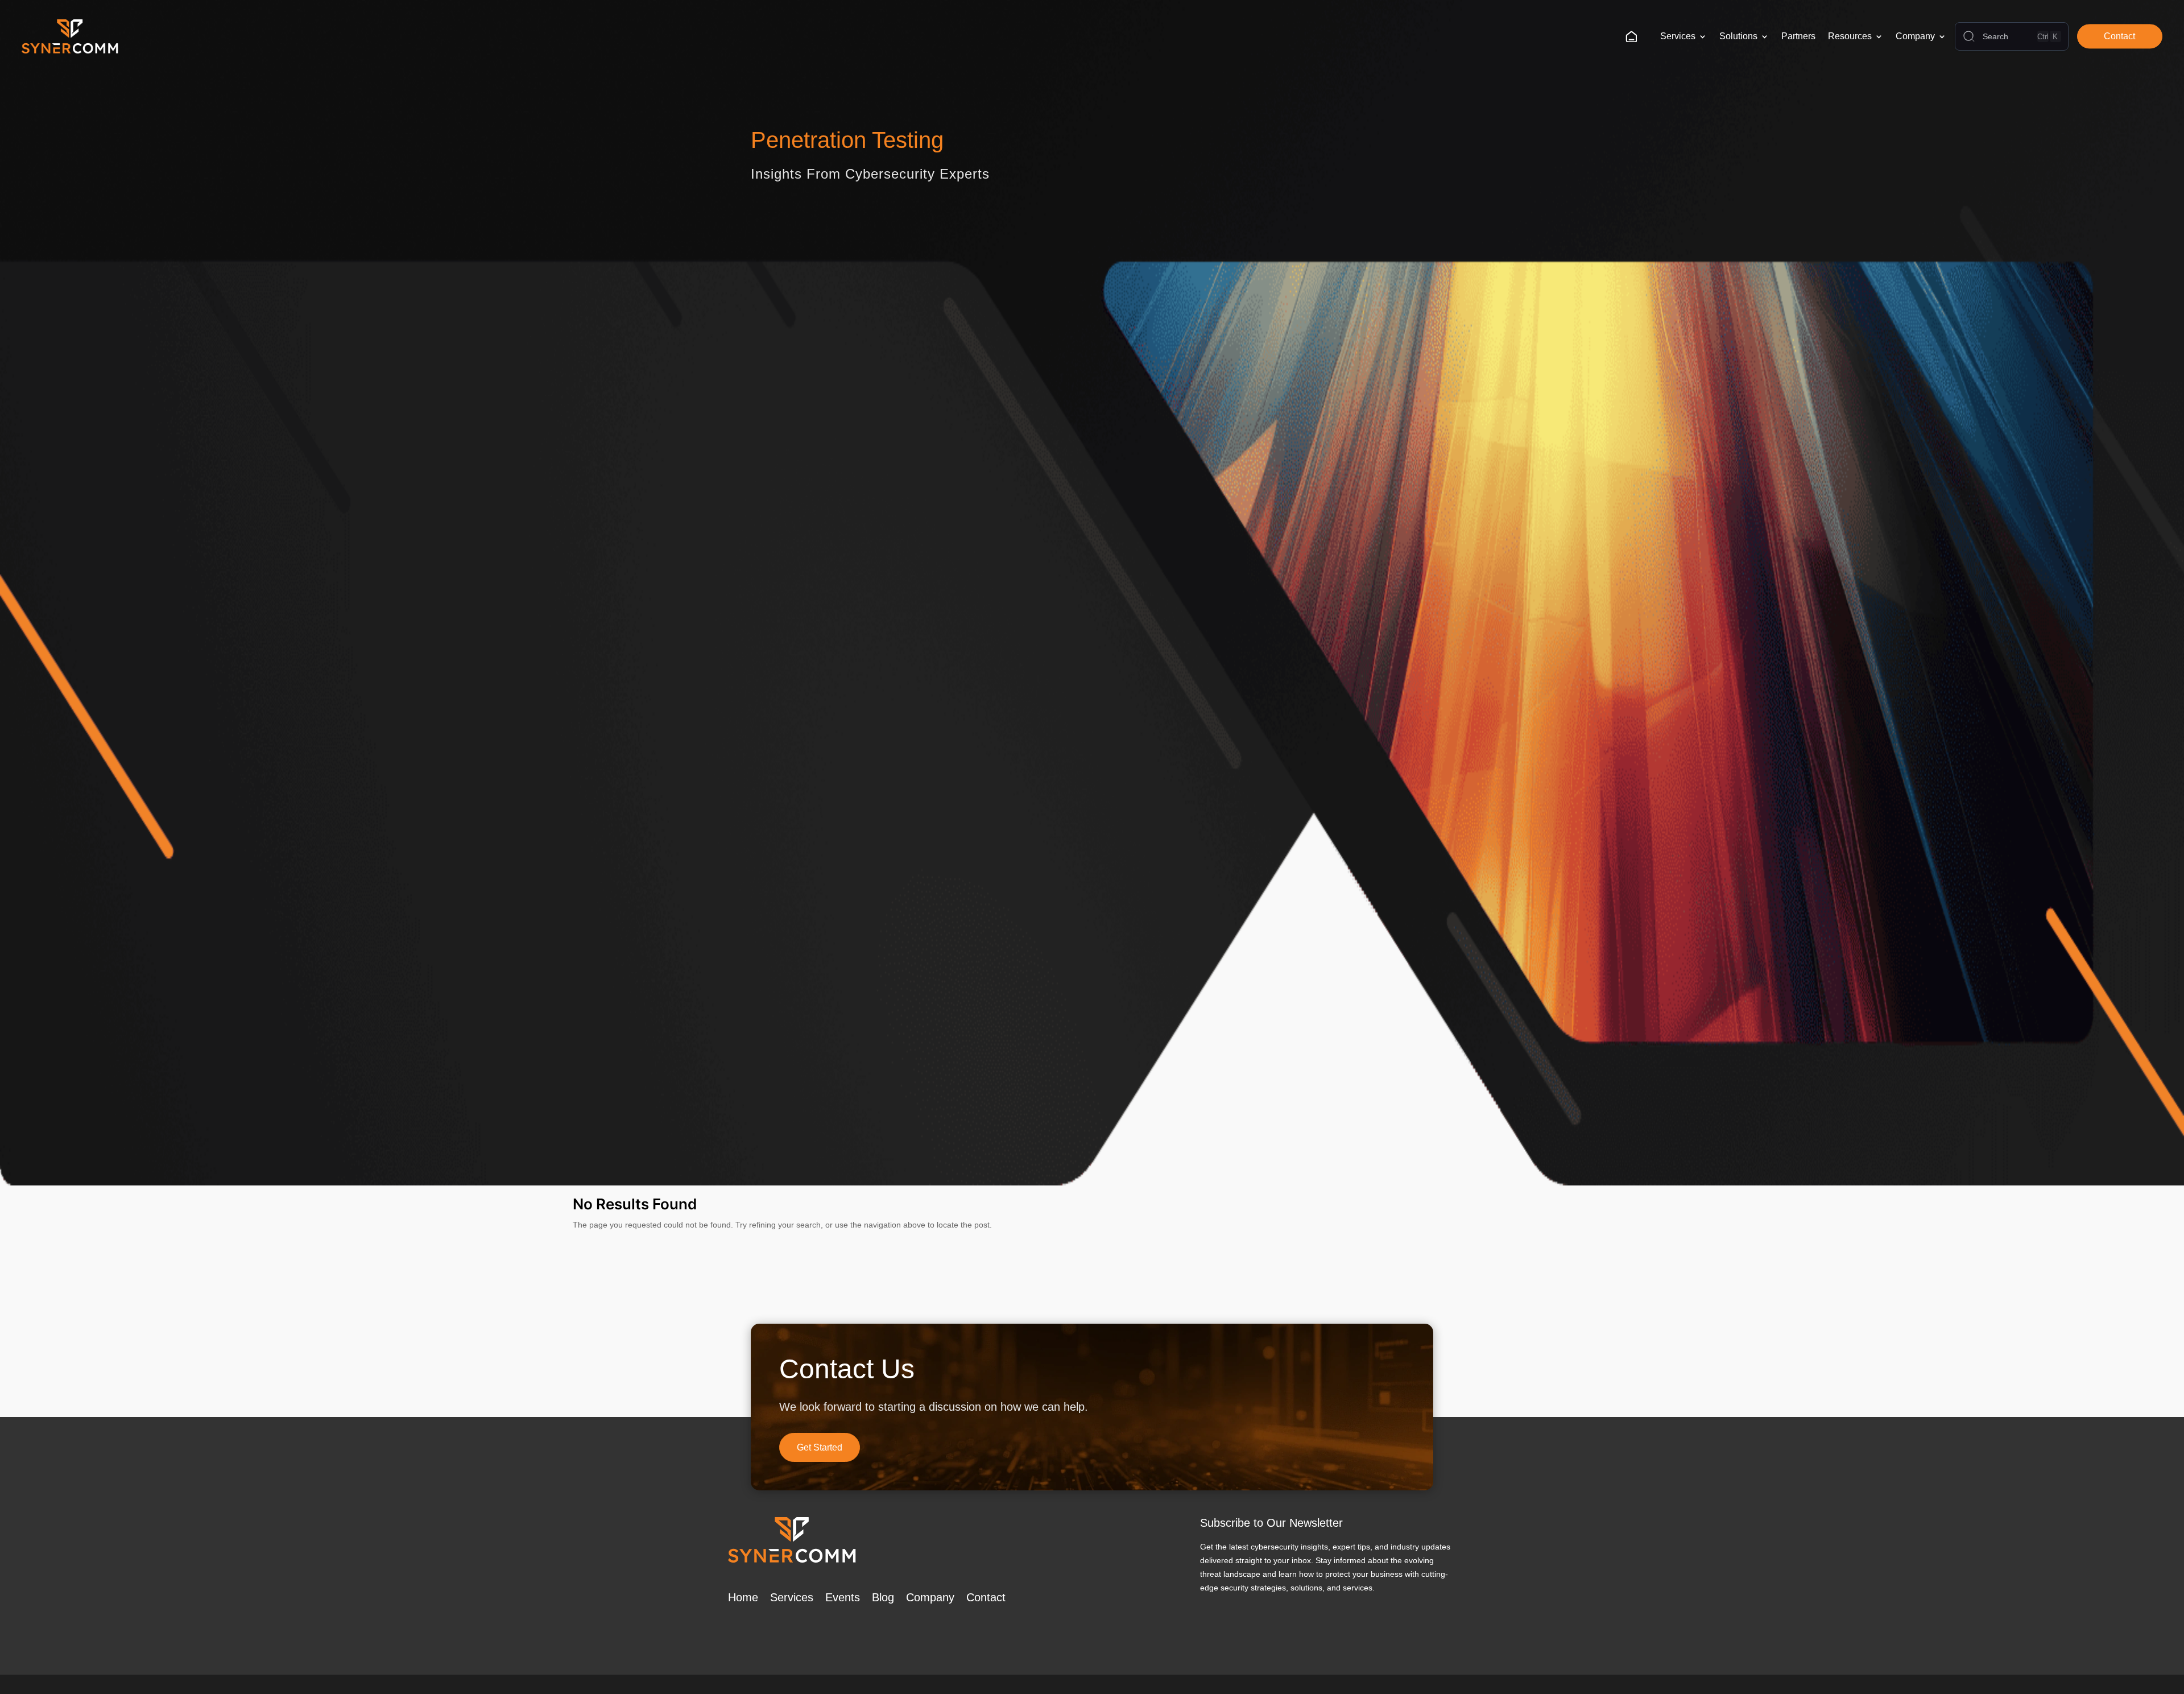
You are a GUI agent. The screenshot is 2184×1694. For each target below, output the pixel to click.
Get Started (820, 1447)
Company (1915, 36)
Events (843, 1597)
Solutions (1738, 36)
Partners (1798, 36)
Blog (883, 1597)
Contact (2119, 36)
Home (1635, 36)
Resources (1850, 36)
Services (1678, 36)
